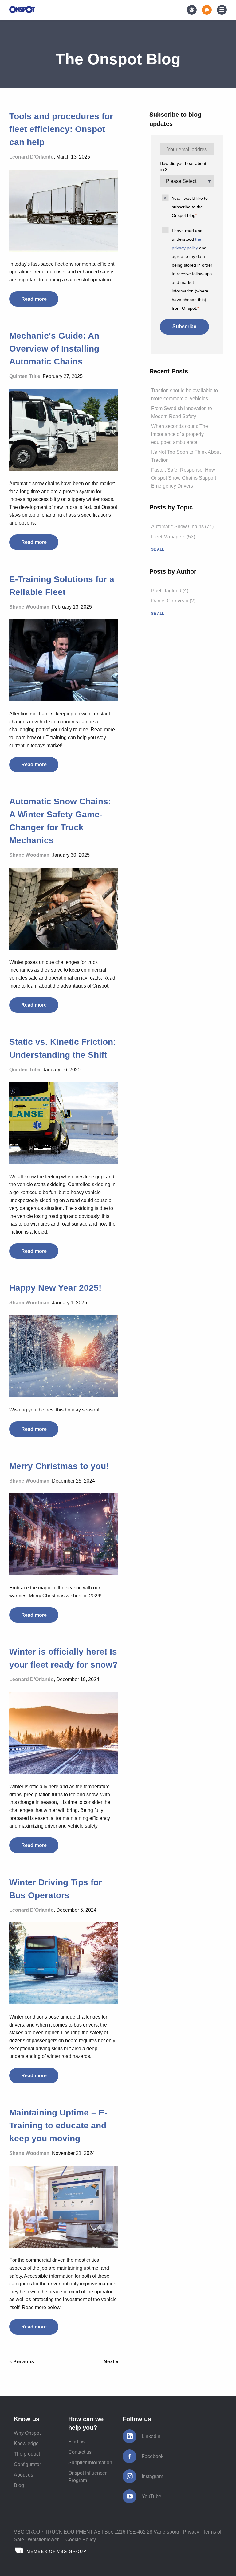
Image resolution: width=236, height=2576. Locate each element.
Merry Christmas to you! (59, 1466)
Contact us (80, 2452)
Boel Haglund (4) (170, 591)
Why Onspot (27, 2433)
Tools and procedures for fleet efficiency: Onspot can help (61, 129)
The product (27, 2454)
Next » (111, 2362)
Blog (19, 2485)
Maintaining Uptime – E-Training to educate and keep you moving (58, 2125)
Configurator (27, 2464)
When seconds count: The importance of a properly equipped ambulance (180, 434)
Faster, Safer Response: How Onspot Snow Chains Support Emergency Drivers (184, 478)
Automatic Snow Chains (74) (182, 527)
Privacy (191, 2532)
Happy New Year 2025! (55, 1288)
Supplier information (90, 2463)
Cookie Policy (81, 2540)
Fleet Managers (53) (173, 537)
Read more (34, 299)
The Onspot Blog (118, 59)
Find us (76, 2442)
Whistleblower (43, 2540)
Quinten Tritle (25, 376)
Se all (158, 549)
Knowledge (26, 2443)
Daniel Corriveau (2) (173, 601)
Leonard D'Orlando (31, 157)
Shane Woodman (29, 607)
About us (24, 2475)
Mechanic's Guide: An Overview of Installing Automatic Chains (54, 349)
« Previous (22, 2362)
